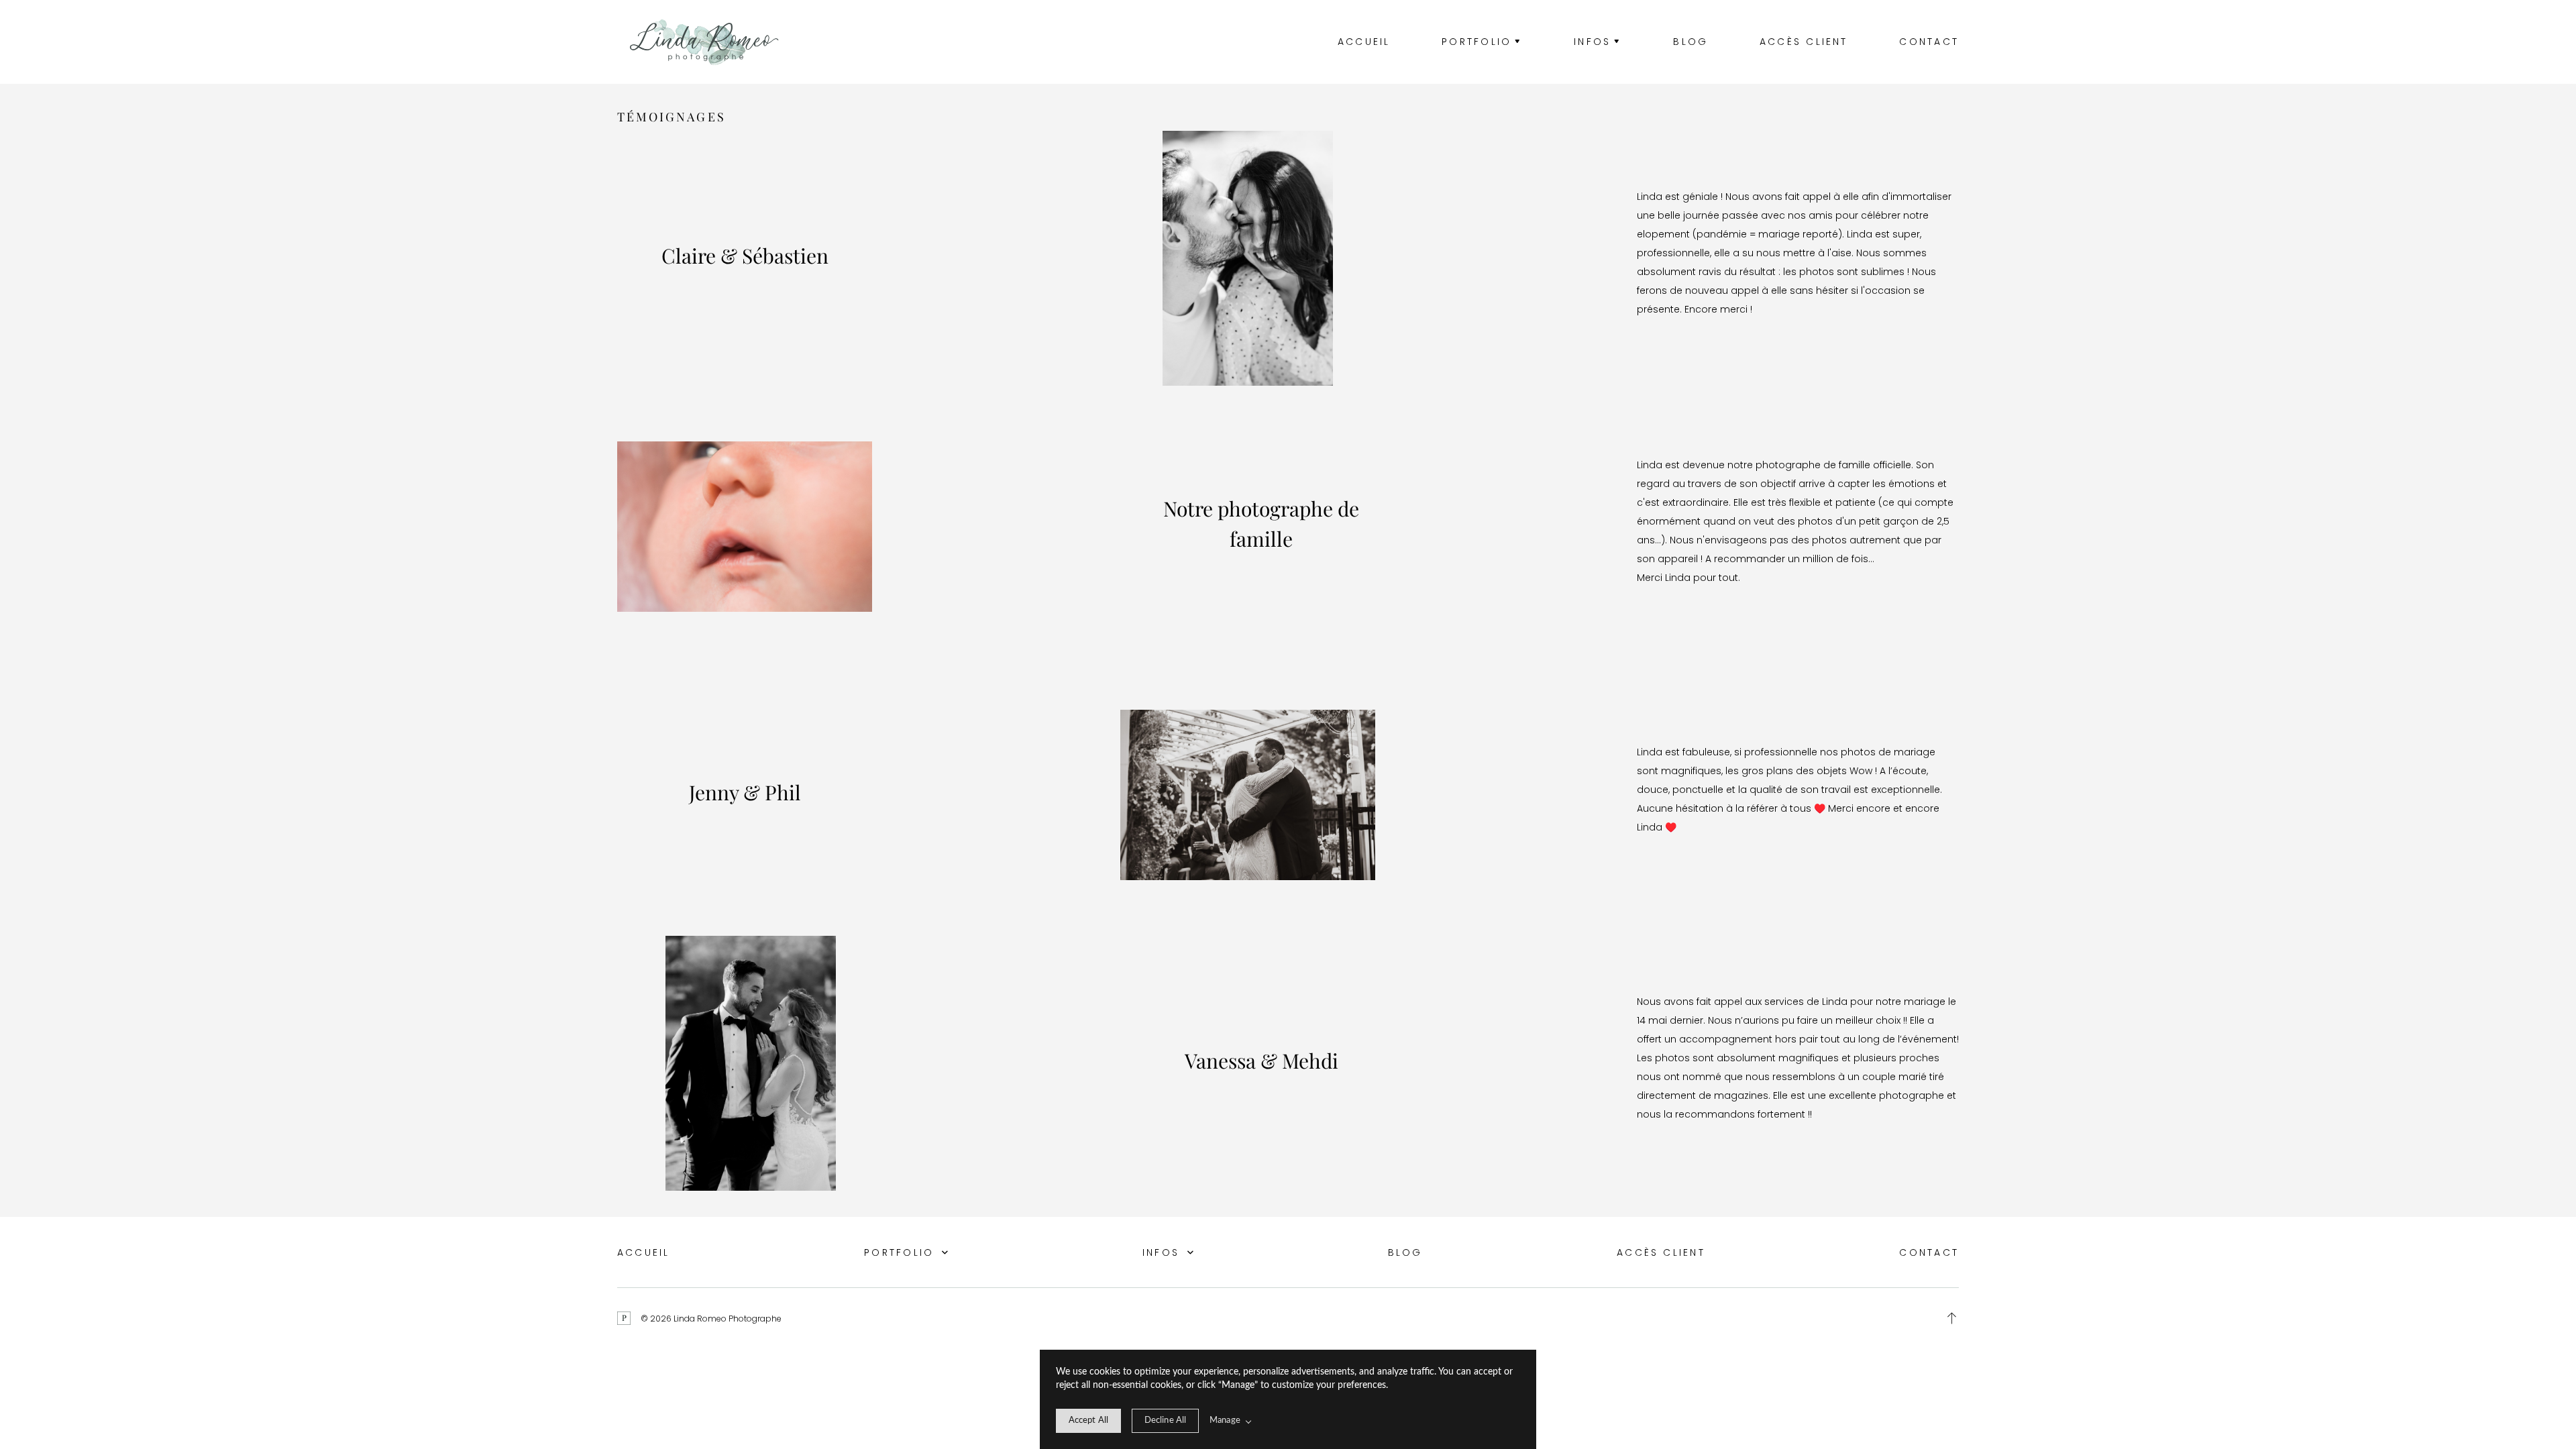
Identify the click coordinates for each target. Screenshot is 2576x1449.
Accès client (1804, 42)
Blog (1690, 42)
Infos (1163, 1252)
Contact (1929, 42)
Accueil (1364, 42)
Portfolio (901, 1252)
